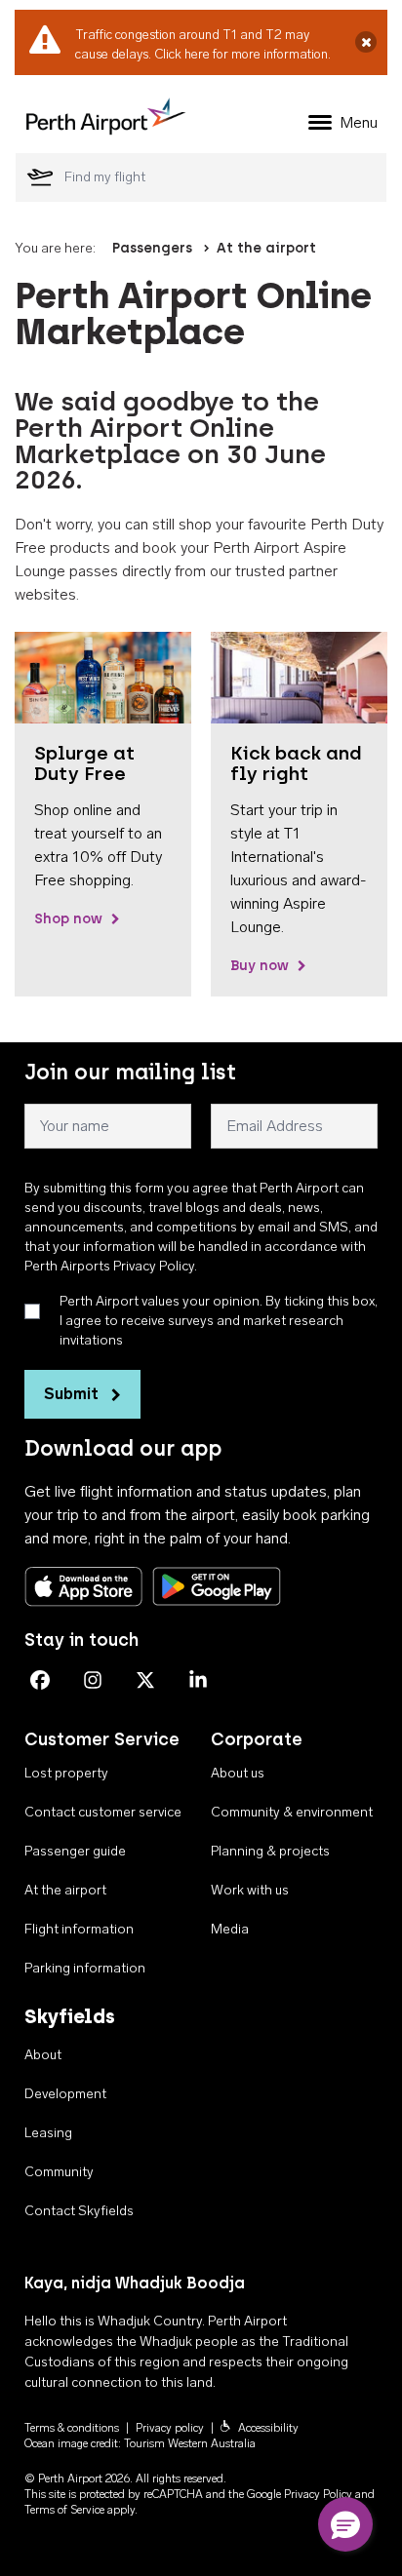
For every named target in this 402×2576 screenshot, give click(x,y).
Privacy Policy (318, 2494)
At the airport (266, 248)
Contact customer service (103, 1812)
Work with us (250, 1890)
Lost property (66, 1773)
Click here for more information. (242, 54)
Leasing (48, 2133)
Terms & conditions (72, 2428)
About (43, 2055)
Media (230, 1929)
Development (65, 2094)
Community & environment (292, 1812)
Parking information (85, 1968)
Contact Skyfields (79, 2211)
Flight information (79, 1929)
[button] (345, 2524)
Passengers (152, 248)
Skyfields (70, 2016)
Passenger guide (75, 1851)
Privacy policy (170, 2428)
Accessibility (268, 2428)
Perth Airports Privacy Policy (109, 1266)
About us (238, 1773)
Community (59, 2172)
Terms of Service (64, 2510)
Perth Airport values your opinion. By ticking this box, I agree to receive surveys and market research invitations (219, 1321)
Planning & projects (270, 1851)
